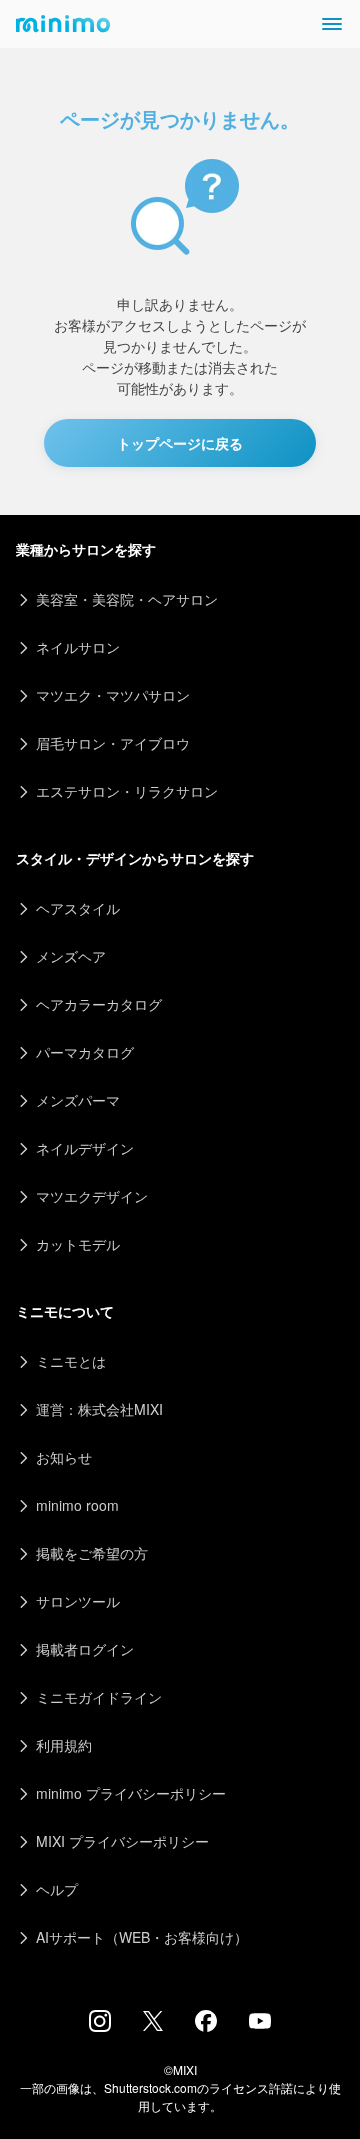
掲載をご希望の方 (92, 1553)
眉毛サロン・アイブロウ (113, 743)
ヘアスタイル (78, 908)
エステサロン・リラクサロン (127, 791)
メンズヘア (71, 956)
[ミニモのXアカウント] (153, 2025)
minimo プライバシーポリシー (131, 1793)
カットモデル (78, 1244)
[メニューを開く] (332, 24)
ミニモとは (71, 1361)
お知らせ (64, 1457)
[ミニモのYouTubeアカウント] (260, 2023)
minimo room (77, 1505)
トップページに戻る (180, 443)
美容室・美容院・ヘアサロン (127, 599)
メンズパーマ (78, 1100)
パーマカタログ (85, 1052)
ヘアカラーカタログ (99, 1004)
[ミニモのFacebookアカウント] (206, 2026)
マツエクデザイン (92, 1196)
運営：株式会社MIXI (99, 1409)
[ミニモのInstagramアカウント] (100, 2026)
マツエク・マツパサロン (113, 695)
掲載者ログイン (85, 1649)
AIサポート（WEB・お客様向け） (142, 1937)
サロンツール (78, 1601)
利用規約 (64, 1745)
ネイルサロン (78, 647)
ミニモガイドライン (99, 1697)
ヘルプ (57, 1889)
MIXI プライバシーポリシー (122, 1841)
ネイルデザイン (85, 1148)
